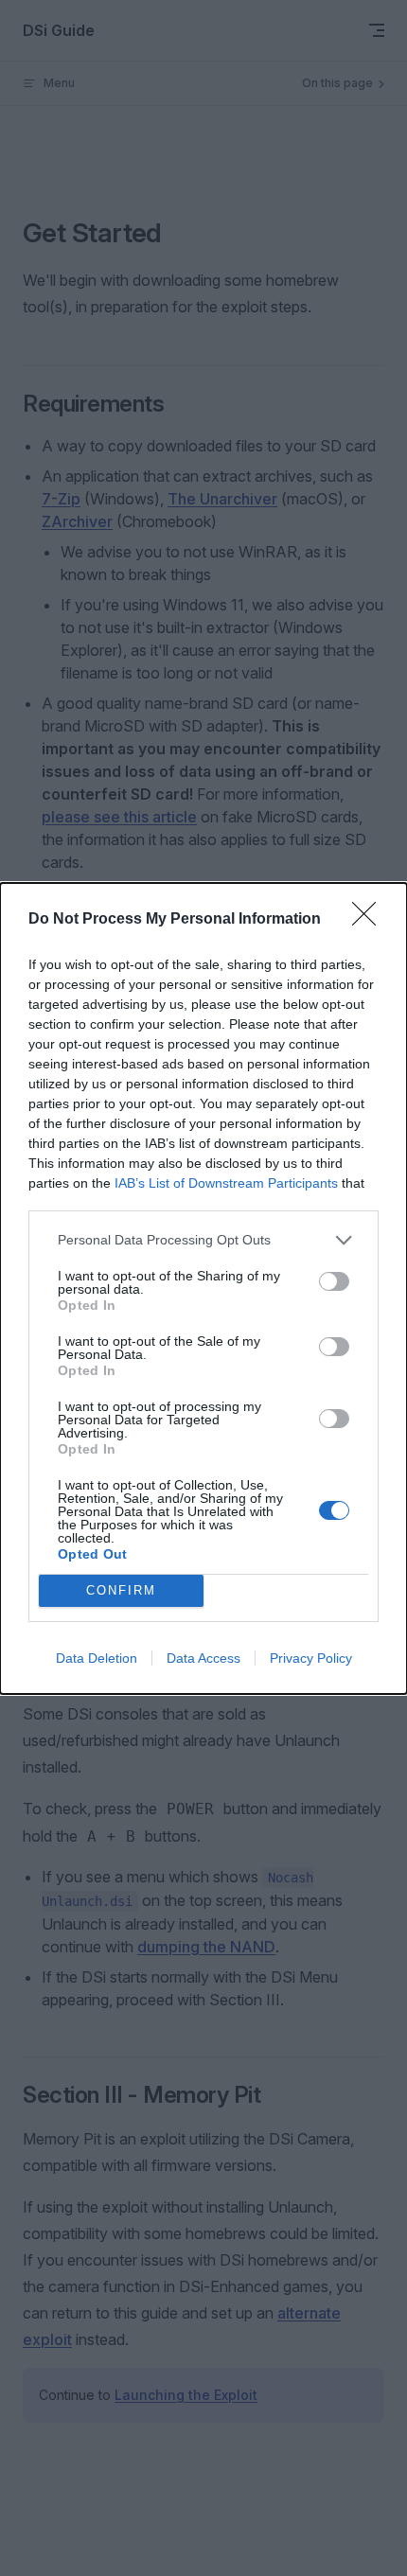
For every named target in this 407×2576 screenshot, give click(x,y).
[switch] (334, 1281)
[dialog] (203, 1288)
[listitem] (203, 1240)
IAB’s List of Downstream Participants (226, 1183)
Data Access (203, 1658)
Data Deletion (97, 1658)
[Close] (370, 920)
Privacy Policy (311, 1658)
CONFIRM (121, 1590)
